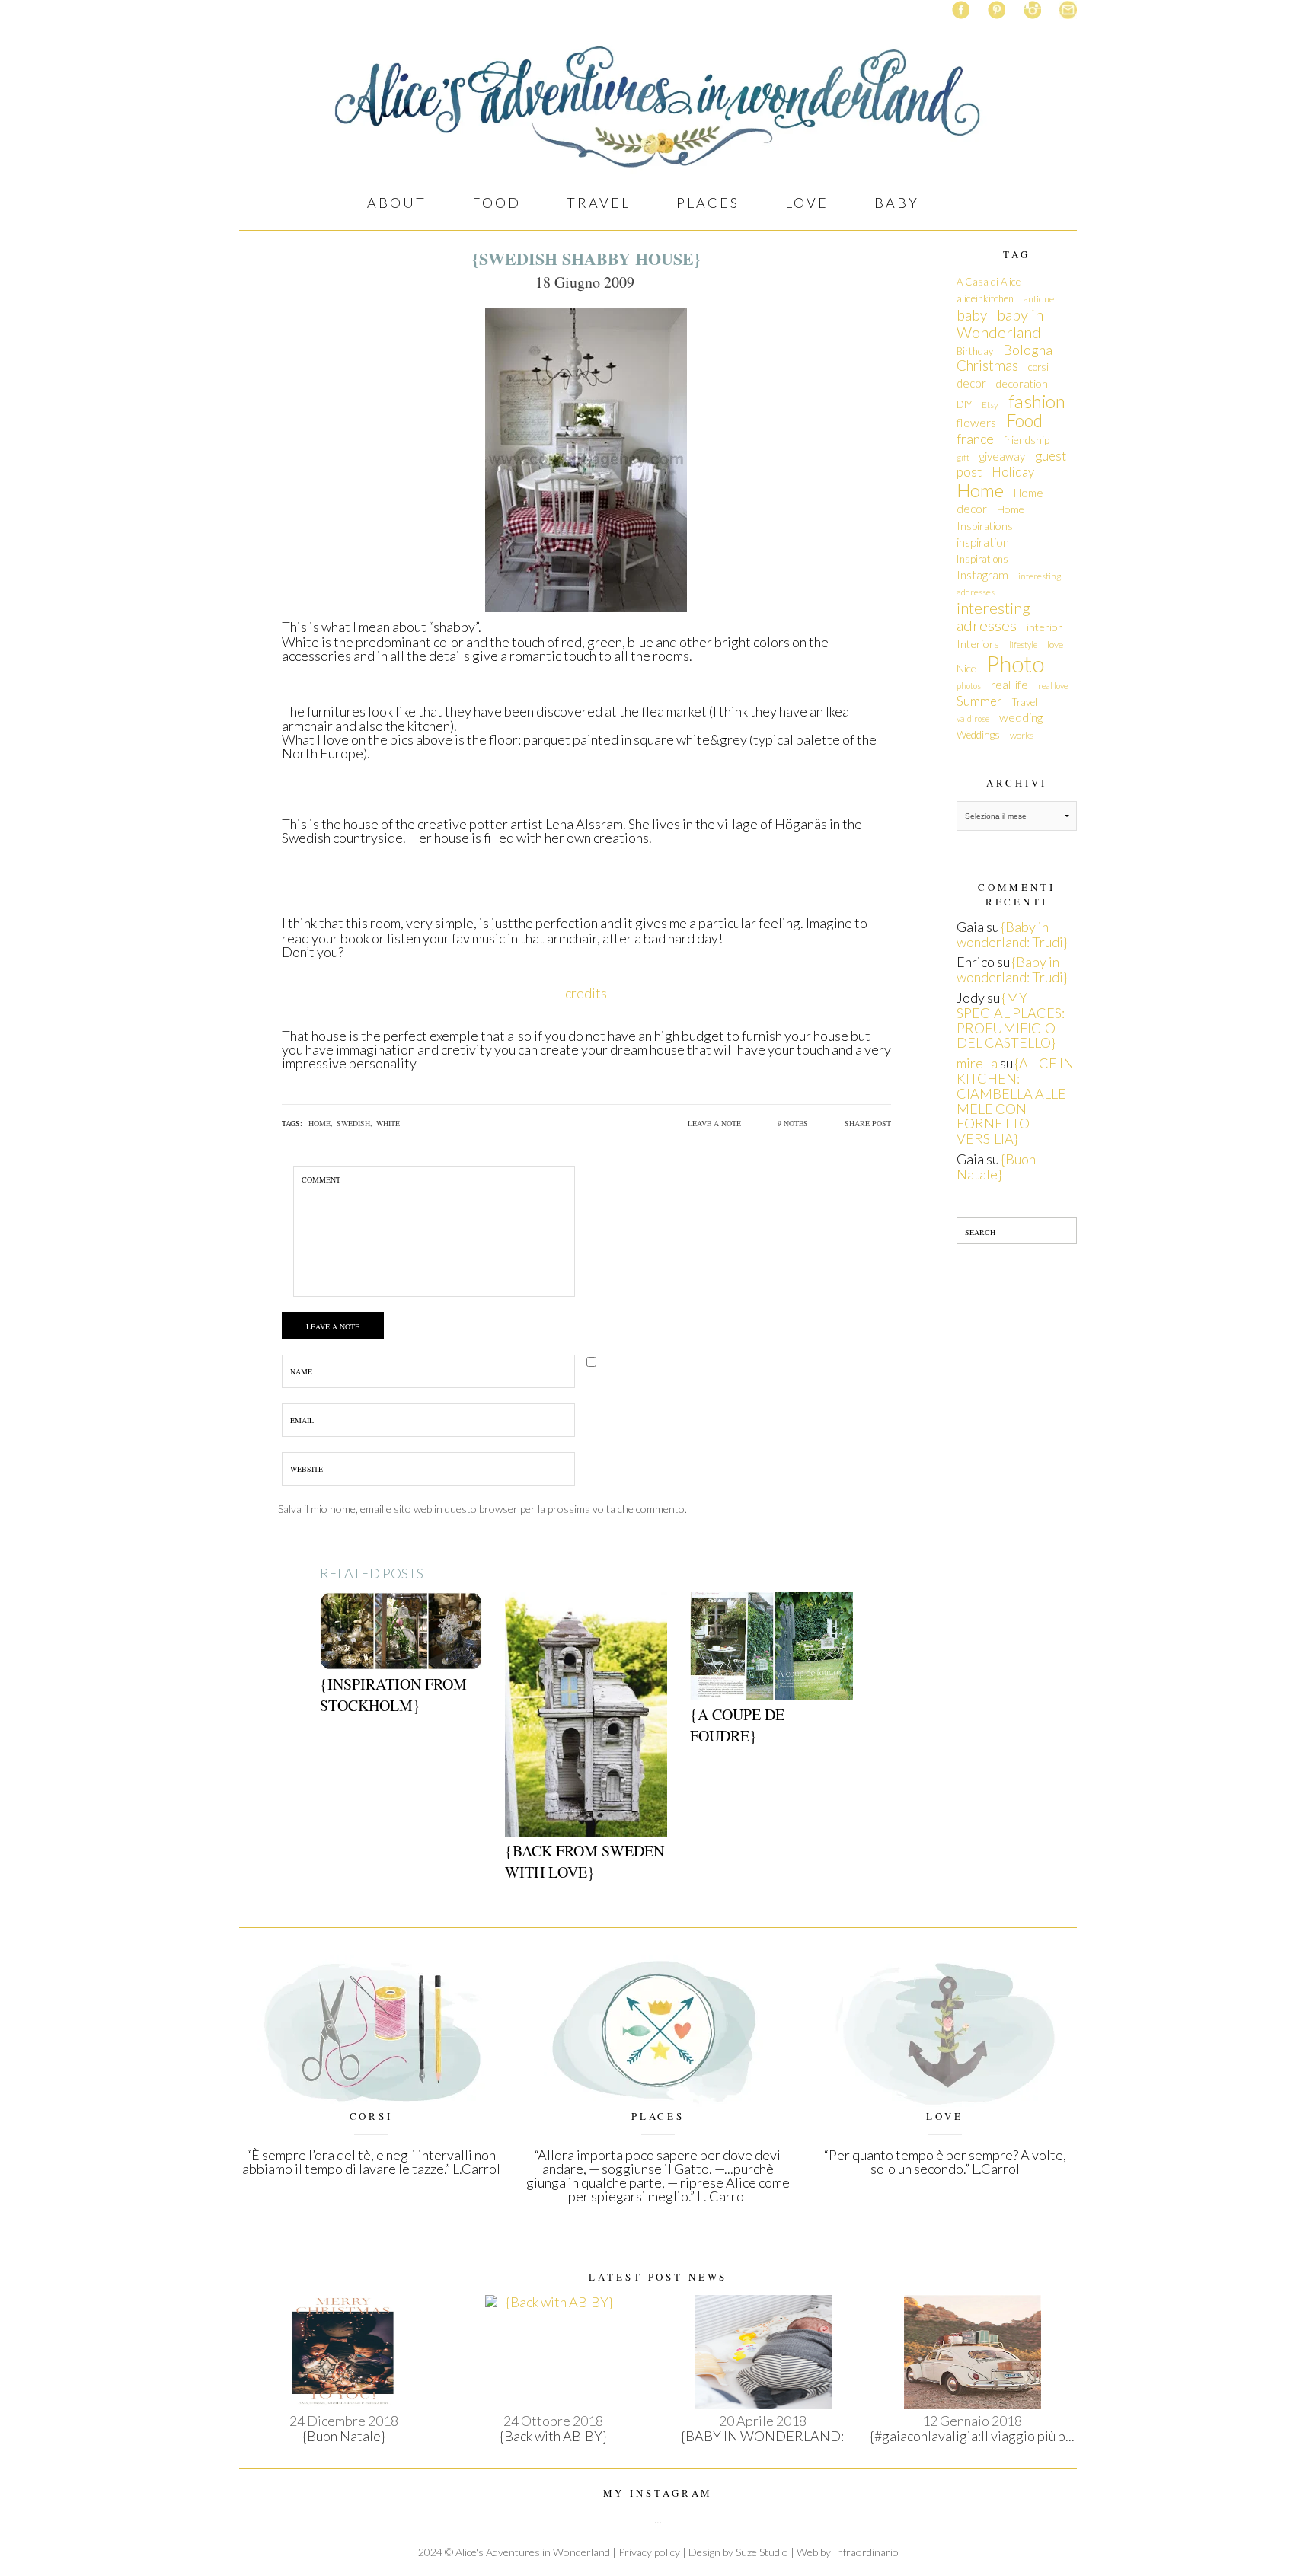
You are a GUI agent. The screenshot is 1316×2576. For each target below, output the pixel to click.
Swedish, (355, 1123)
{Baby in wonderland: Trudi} (1012, 934)
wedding (1021, 717)
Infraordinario (866, 2552)
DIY (964, 404)
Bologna (1028, 350)
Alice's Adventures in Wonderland (533, 2552)
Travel (1025, 702)
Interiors (978, 644)
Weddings (978, 735)
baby (972, 315)
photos (969, 686)
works (1022, 735)
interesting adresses (993, 617)
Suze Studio (762, 2552)
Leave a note (714, 1123)
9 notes (793, 1123)
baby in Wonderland (1000, 324)
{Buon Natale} (996, 1167)
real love (1053, 686)
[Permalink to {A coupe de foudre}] (771, 1644)
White (388, 1123)
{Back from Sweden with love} (585, 1861)
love (1055, 645)
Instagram (982, 575)
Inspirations (982, 559)
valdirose (973, 718)
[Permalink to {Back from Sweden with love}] (586, 1713)
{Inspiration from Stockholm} (393, 1695)
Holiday (1013, 472)
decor (971, 383)
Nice (966, 668)
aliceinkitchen (985, 298)
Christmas (987, 365)
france (975, 439)
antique (1039, 299)
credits (586, 993)
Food (1024, 421)
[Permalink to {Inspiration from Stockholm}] (401, 1629)
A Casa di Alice (989, 282)
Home (980, 490)
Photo (1015, 664)
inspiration (983, 542)
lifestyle (1023, 645)
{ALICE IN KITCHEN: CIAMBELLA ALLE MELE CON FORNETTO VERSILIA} (1015, 1101)
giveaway (1002, 456)
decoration (1022, 383)
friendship (1027, 440)
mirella (977, 1063)
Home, (321, 1123)
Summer (979, 701)
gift (963, 457)
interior (1044, 627)
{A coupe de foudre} (737, 1725)
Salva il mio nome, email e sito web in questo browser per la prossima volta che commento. (482, 1509)
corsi (1038, 367)
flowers (976, 422)
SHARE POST (868, 1123)
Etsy (990, 405)
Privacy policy (649, 2552)
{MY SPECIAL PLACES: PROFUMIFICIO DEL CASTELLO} (1011, 1020)
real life (1009, 685)
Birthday (975, 351)
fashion (1037, 401)
